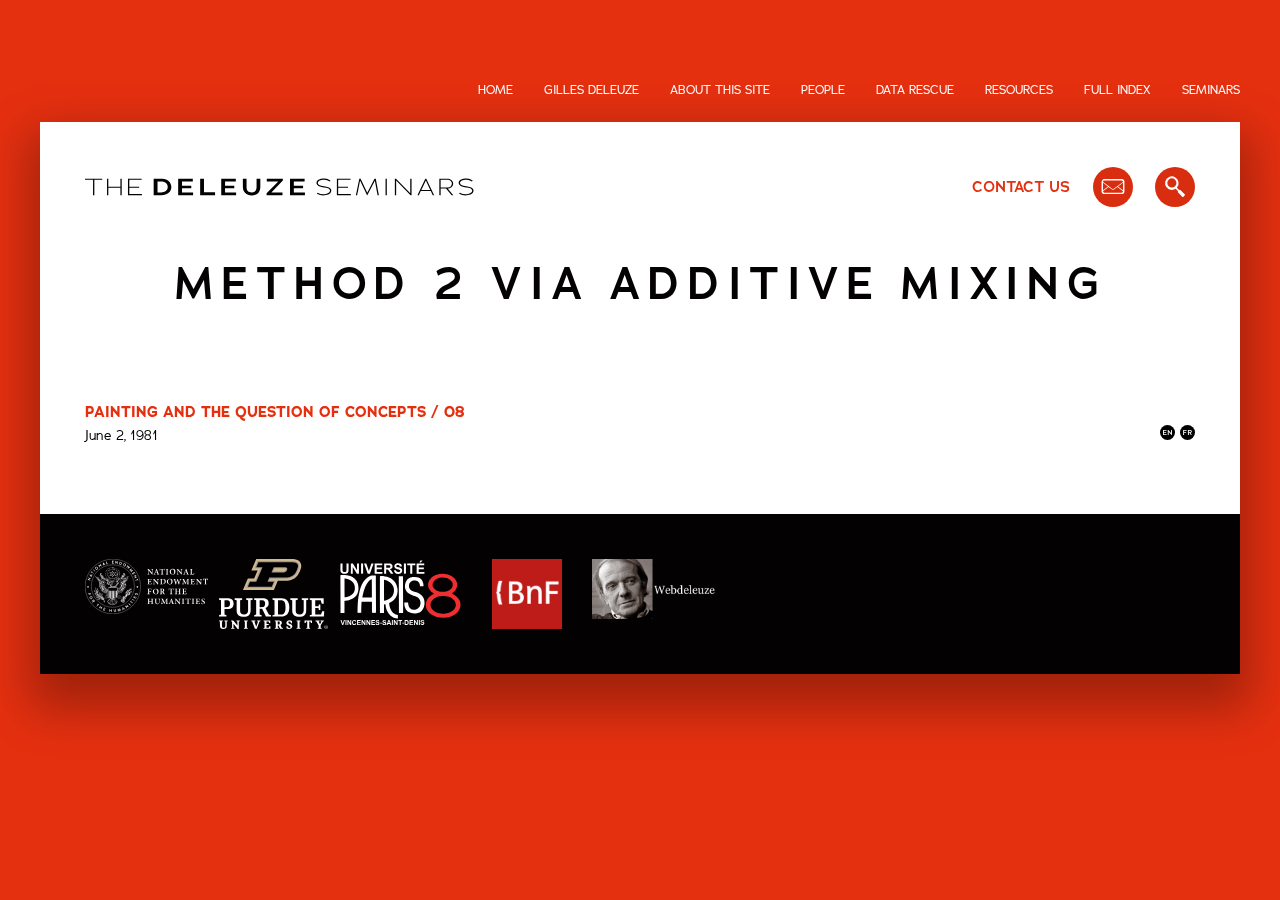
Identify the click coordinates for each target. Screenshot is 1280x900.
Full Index (1117, 90)
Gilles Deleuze (591, 90)
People (823, 90)
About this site (720, 90)
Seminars (1211, 90)
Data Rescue (915, 90)
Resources (1019, 90)
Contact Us (1021, 187)
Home (495, 90)
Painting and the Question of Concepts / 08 (275, 412)
